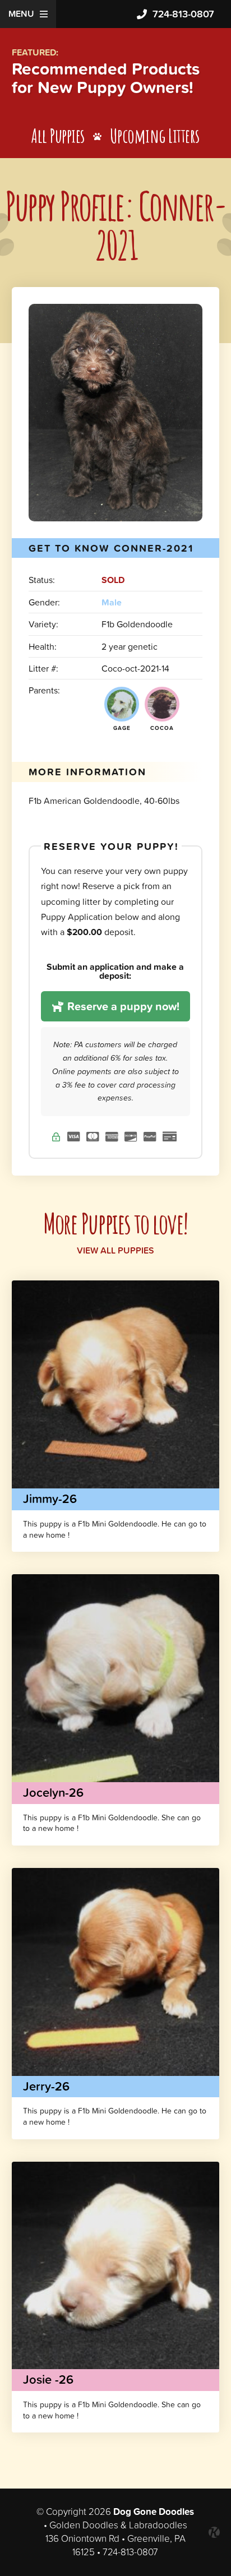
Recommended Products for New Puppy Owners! (106, 78)
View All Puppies (115, 1250)
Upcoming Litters (155, 135)
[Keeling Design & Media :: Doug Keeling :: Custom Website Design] (214, 2532)
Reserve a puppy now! (122, 1006)
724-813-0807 (183, 14)
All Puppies (58, 135)
